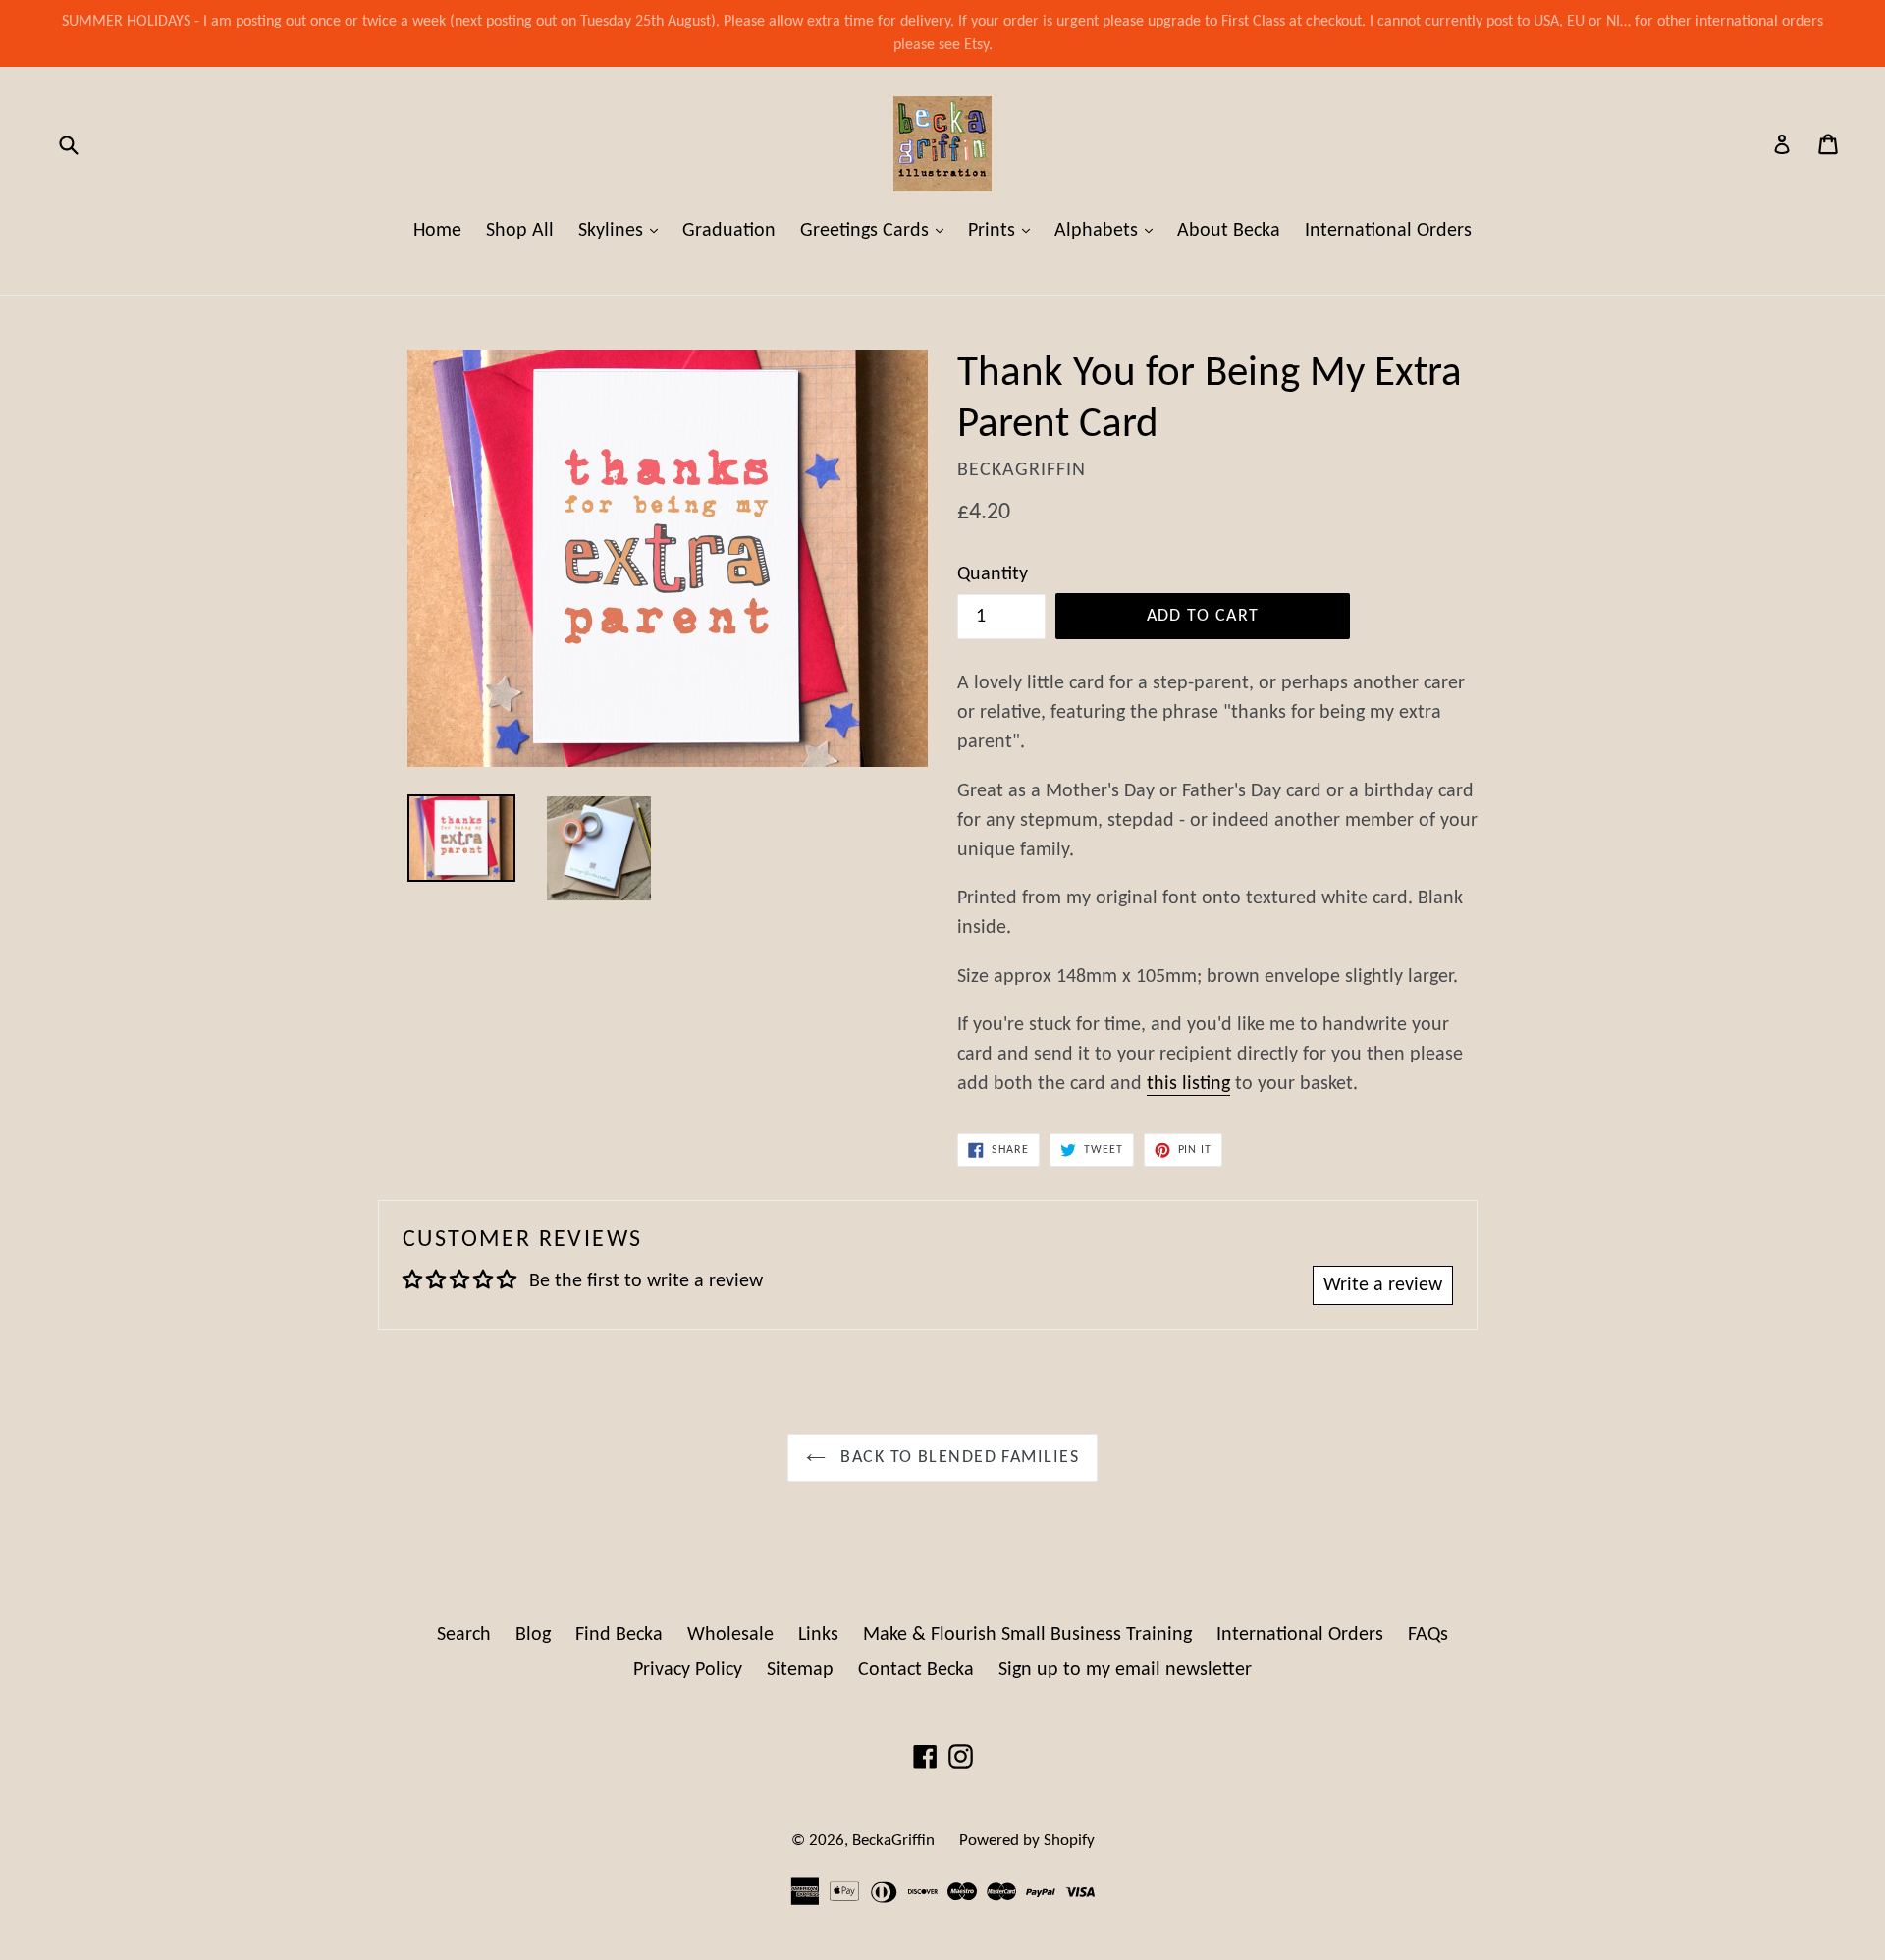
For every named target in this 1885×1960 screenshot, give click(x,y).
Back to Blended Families (957, 1458)
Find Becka (619, 1635)
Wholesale (730, 1635)
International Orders (1388, 231)
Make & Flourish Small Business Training (1027, 1635)
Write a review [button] (1383, 1285)
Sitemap (800, 1670)
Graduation (729, 231)
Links (818, 1635)
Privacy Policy (688, 1670)
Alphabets (1108, 230)
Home (437, 231)
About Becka (1229, 231)
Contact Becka (916, 1670)
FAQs (1428, 1635)
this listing (1188, 1084)
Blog (533, 1635)
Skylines (623, 230)
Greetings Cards (877, 230)
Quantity (993, 574)
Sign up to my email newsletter (1125, 1670)
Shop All (520, 231)
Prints (1004, 230)
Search (464, 1635)
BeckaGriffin (893, 1841)
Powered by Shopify (1027, 1841)
